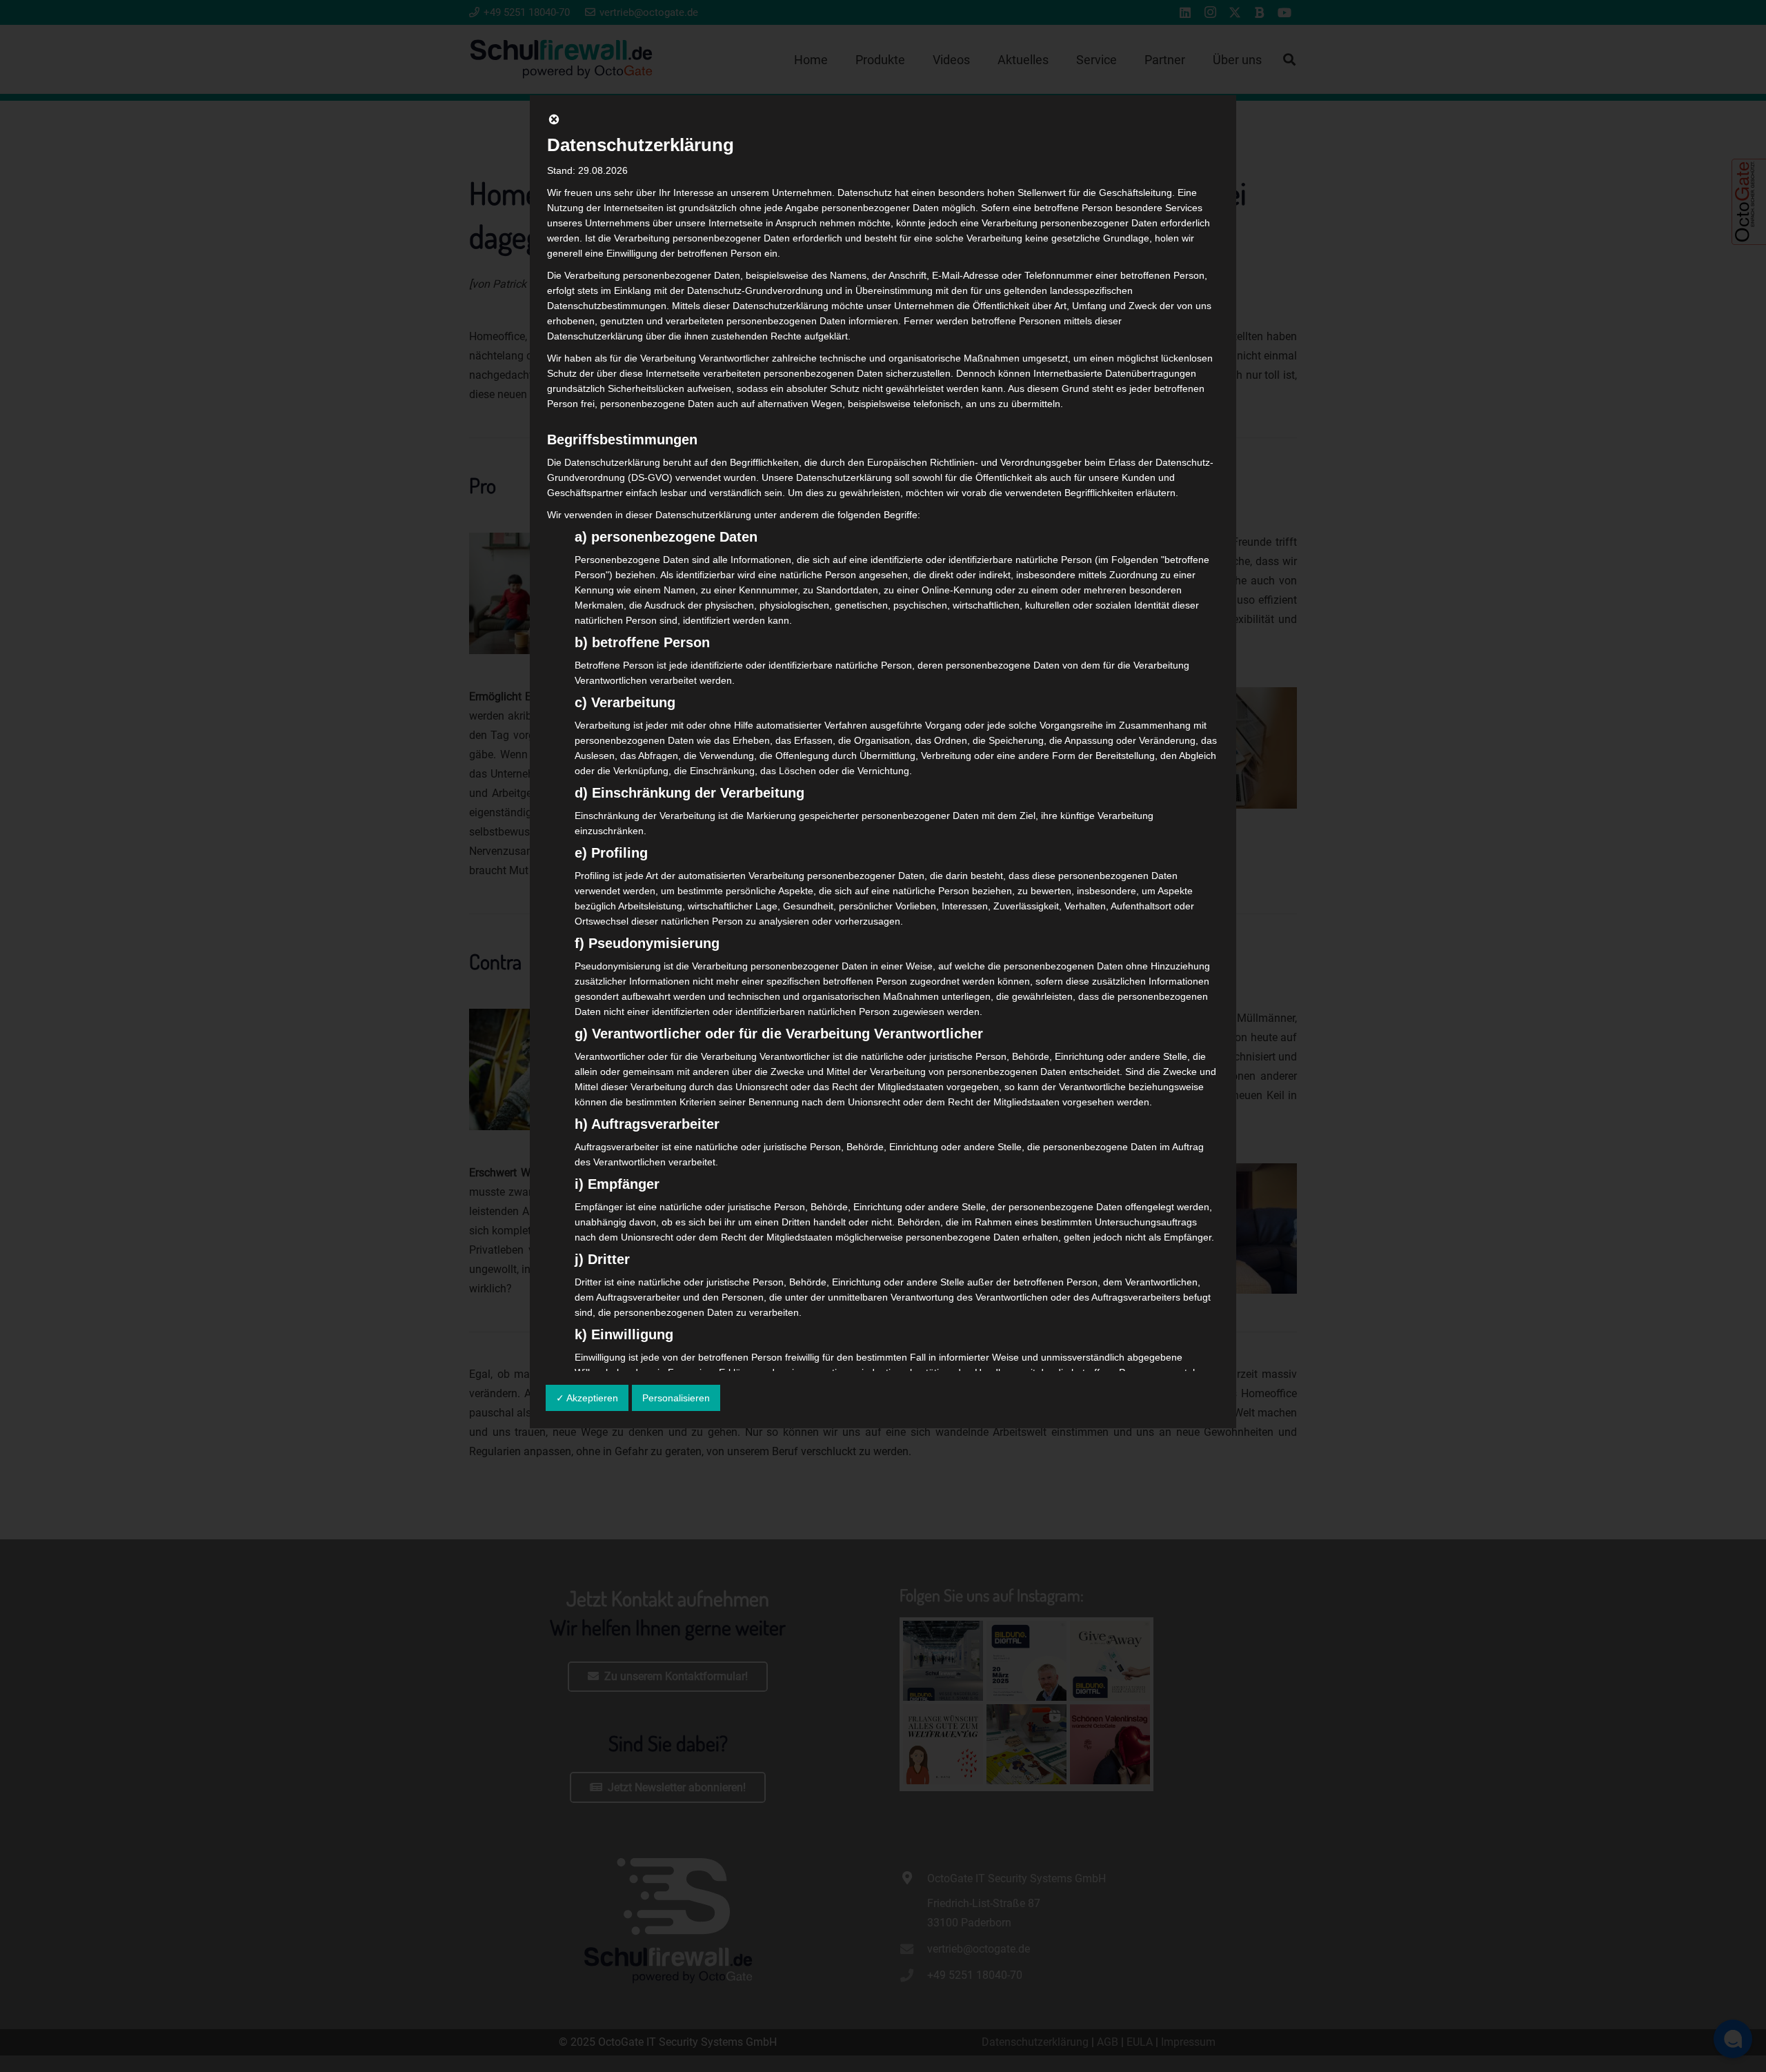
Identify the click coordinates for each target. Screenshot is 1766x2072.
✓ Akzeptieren (587, 1398)
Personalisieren (676, 1398)
